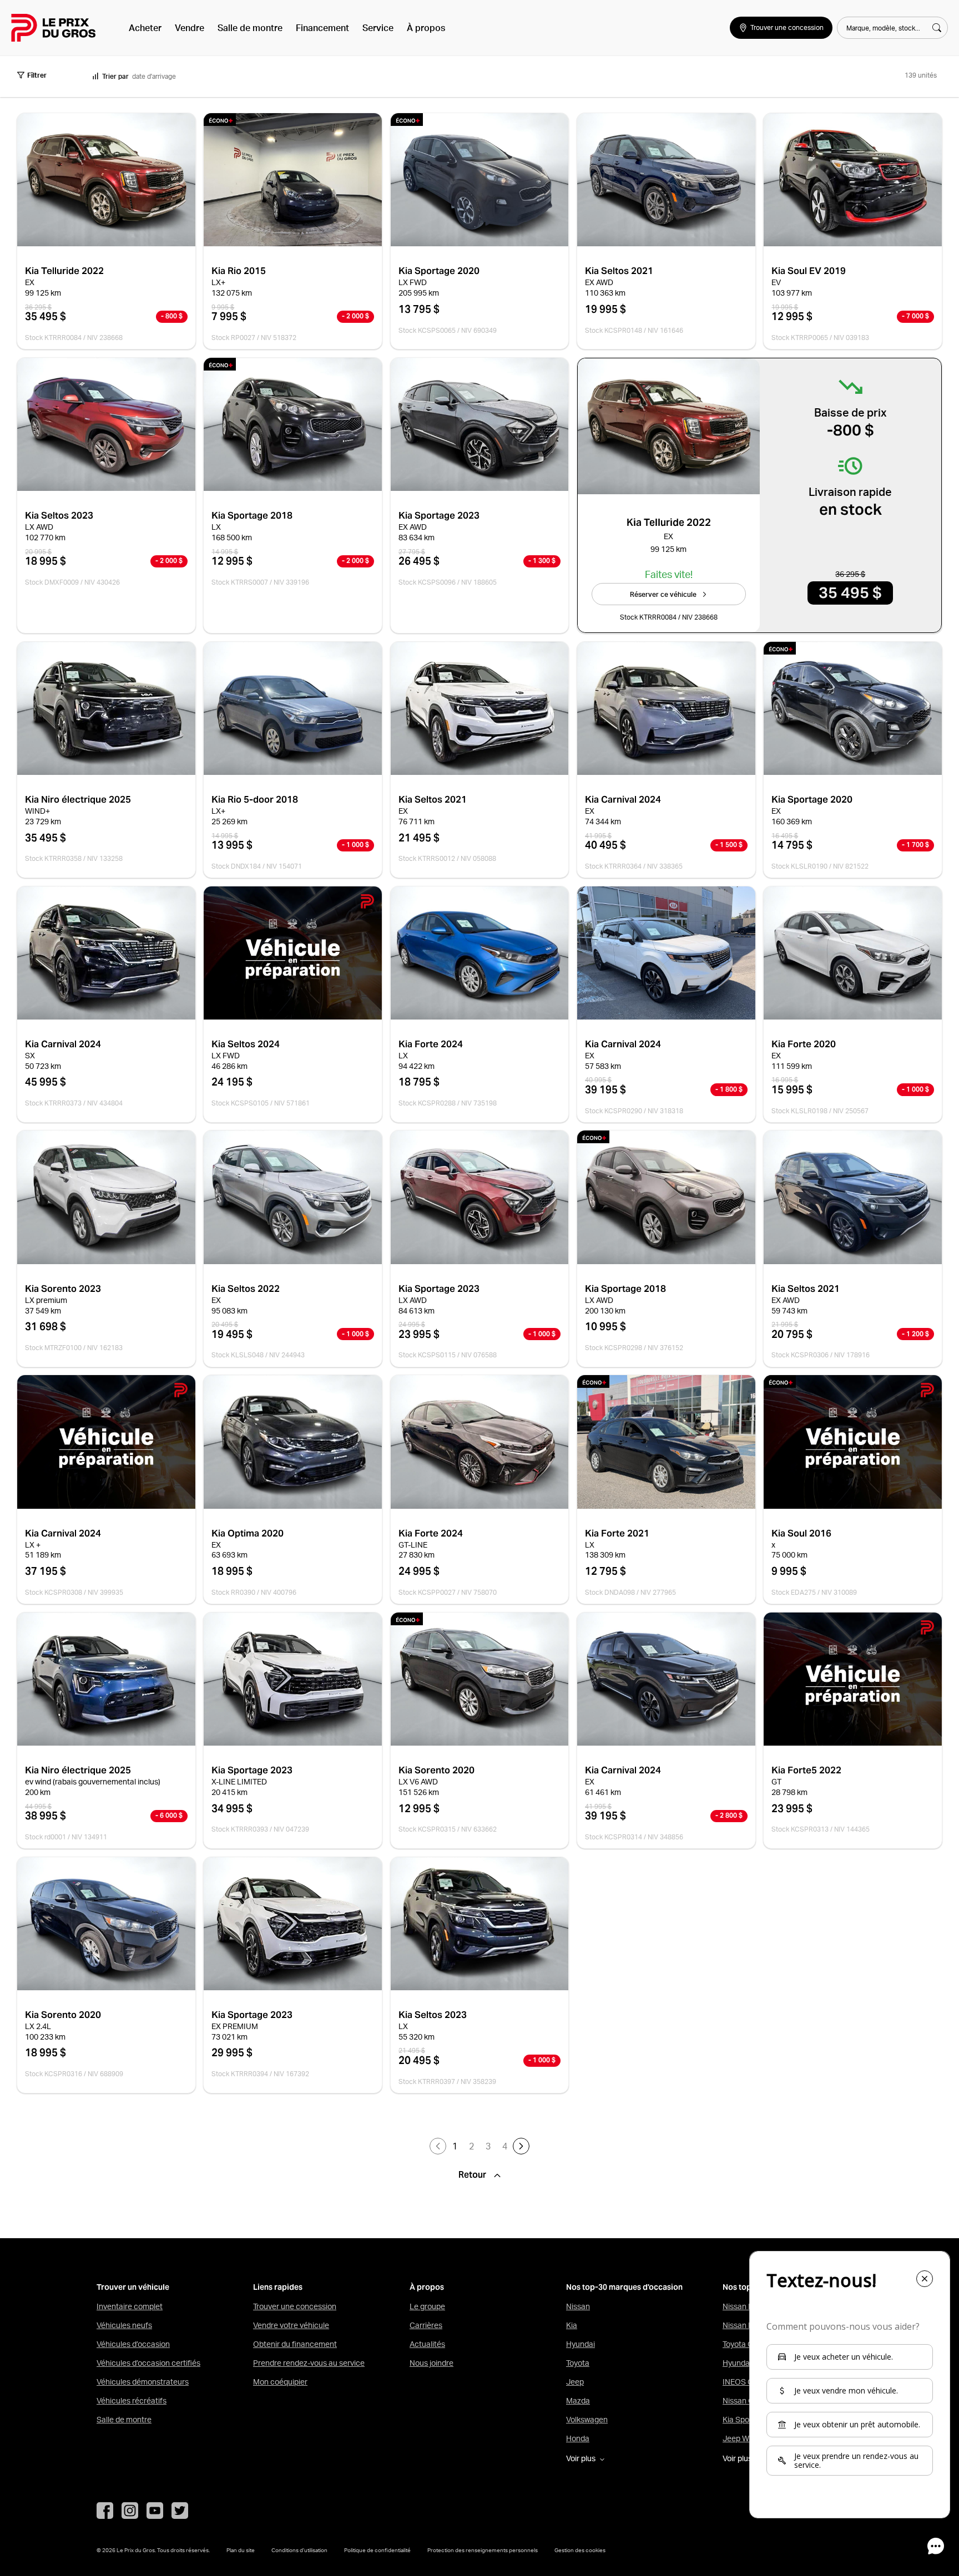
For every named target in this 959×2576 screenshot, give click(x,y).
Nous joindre (431, 2363)
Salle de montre (250, 28)
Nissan (578, 2306)
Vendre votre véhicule (291, 2325)
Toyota (578, 2363)
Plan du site (241, 2550)
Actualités (427, 2344)
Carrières (426, 2325)
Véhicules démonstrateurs (143, 2382)
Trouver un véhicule (133, 2287)
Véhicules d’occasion (133, 2344)
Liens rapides (278, 2287)
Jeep (575, 2382)
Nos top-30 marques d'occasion (624, 2287)
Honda (578, 2438)
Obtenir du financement (295, 2344)
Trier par (115, 76)
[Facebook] (105, 2511)
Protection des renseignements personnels (483, 2550)
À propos (426, 28)
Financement (322, 28)
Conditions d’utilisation (299, 2550)
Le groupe (427, 2306)
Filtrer (37, 75)
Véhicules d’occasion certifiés (148, 2363)
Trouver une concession (295, 2306)
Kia (572, 2325)
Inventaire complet (130, 2306)
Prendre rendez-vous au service (309, 2363)
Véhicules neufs (124, 2325)
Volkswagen (587, 2420)
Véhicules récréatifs (132, 2401)
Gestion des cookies (580, 2550)
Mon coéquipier (280, 2382)
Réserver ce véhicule (663, 594)
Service (378, 28)
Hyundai (581, 2344)
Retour (473, 2175)
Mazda (578, 2401)
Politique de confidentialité (377, 2550)
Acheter (145, 28)
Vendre (190, 28)
